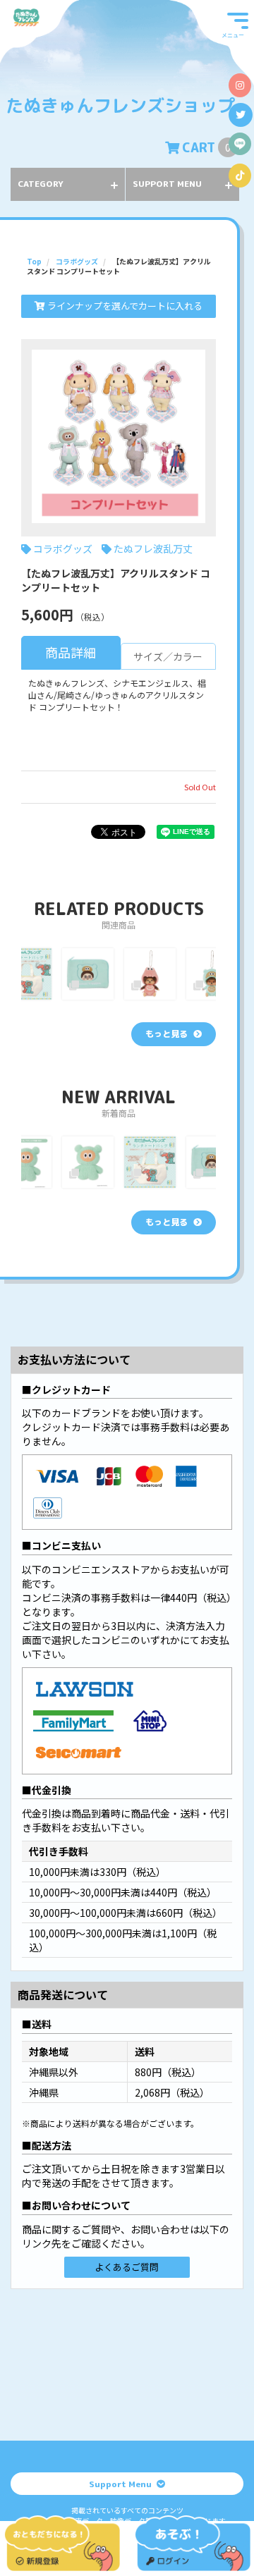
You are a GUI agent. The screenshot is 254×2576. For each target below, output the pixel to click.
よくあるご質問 (127, 2267)
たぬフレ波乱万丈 (153, 548)
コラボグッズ (63, 548)
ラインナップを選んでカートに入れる (124, 306)
